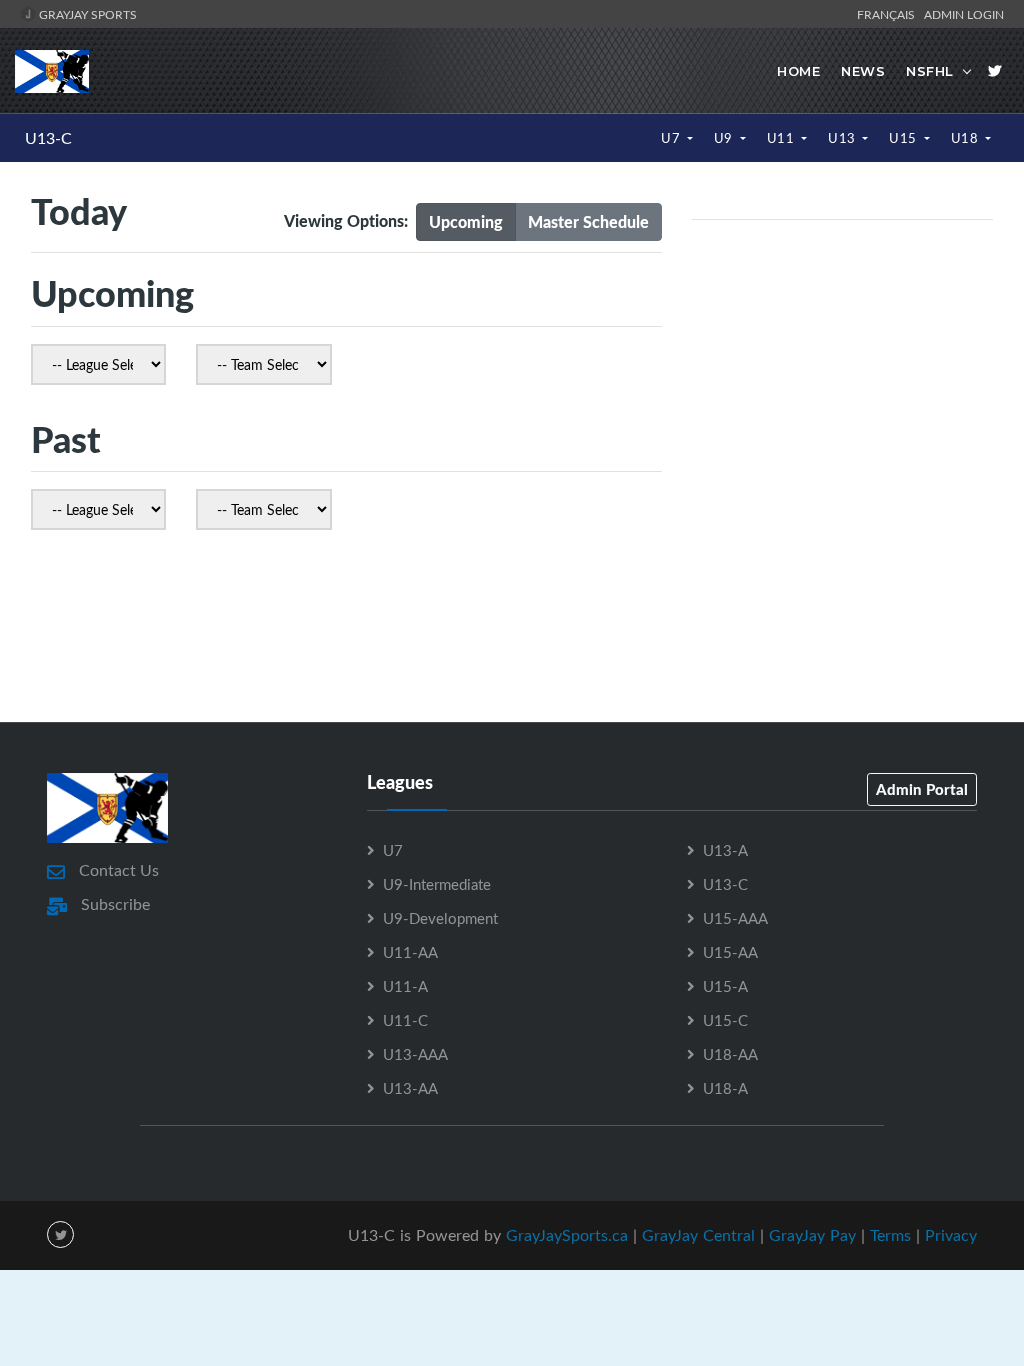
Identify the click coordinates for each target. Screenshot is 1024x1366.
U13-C (48, 138)
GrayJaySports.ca (567, 1235)
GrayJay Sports (86, 14)
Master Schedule (588, 221)
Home (798, 71)
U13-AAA (415, 1054)
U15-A (725, 986)
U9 (725, 138)
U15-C (725, 1020)
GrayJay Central (698, 1235)
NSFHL (930, 71)
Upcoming (466, 221)
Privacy (951, 1235)
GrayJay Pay (812, 1235)
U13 (843, 138)
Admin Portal (922, 789)
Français (889, 14)
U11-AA (410, 952)
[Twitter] (995, 71)
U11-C (405, 1020)
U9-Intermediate (437, 884)
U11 (782, 138)
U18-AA (730, 1054)
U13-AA (410, 1088)
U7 (672, 138)
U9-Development (440, 918)
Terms (890, 1235)
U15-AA (730, 952)
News (863, 71)
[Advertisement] (512, 632)
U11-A (405, 986)
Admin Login (964, 14)
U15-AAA (735, 918)
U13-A (725, 850)
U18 (966, 138)
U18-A (725, 1088)
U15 (904, 138)
